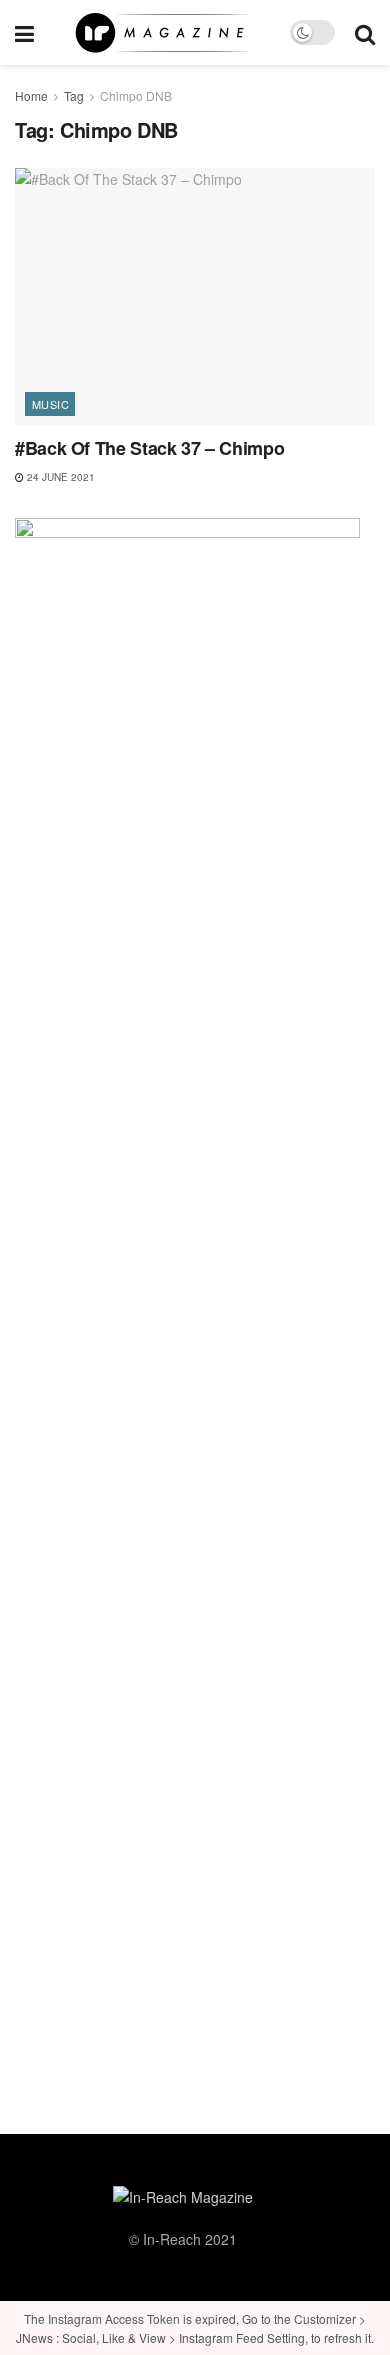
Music (50, 404)
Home (31, 95)
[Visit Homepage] (162, 33)
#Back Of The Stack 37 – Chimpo (149, 448)
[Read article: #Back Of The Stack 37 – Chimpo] (195, 296)
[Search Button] (365, 32)
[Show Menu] (24, 32)
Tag (74, 95)
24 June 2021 (59, 477)
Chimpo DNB (136, 95)
